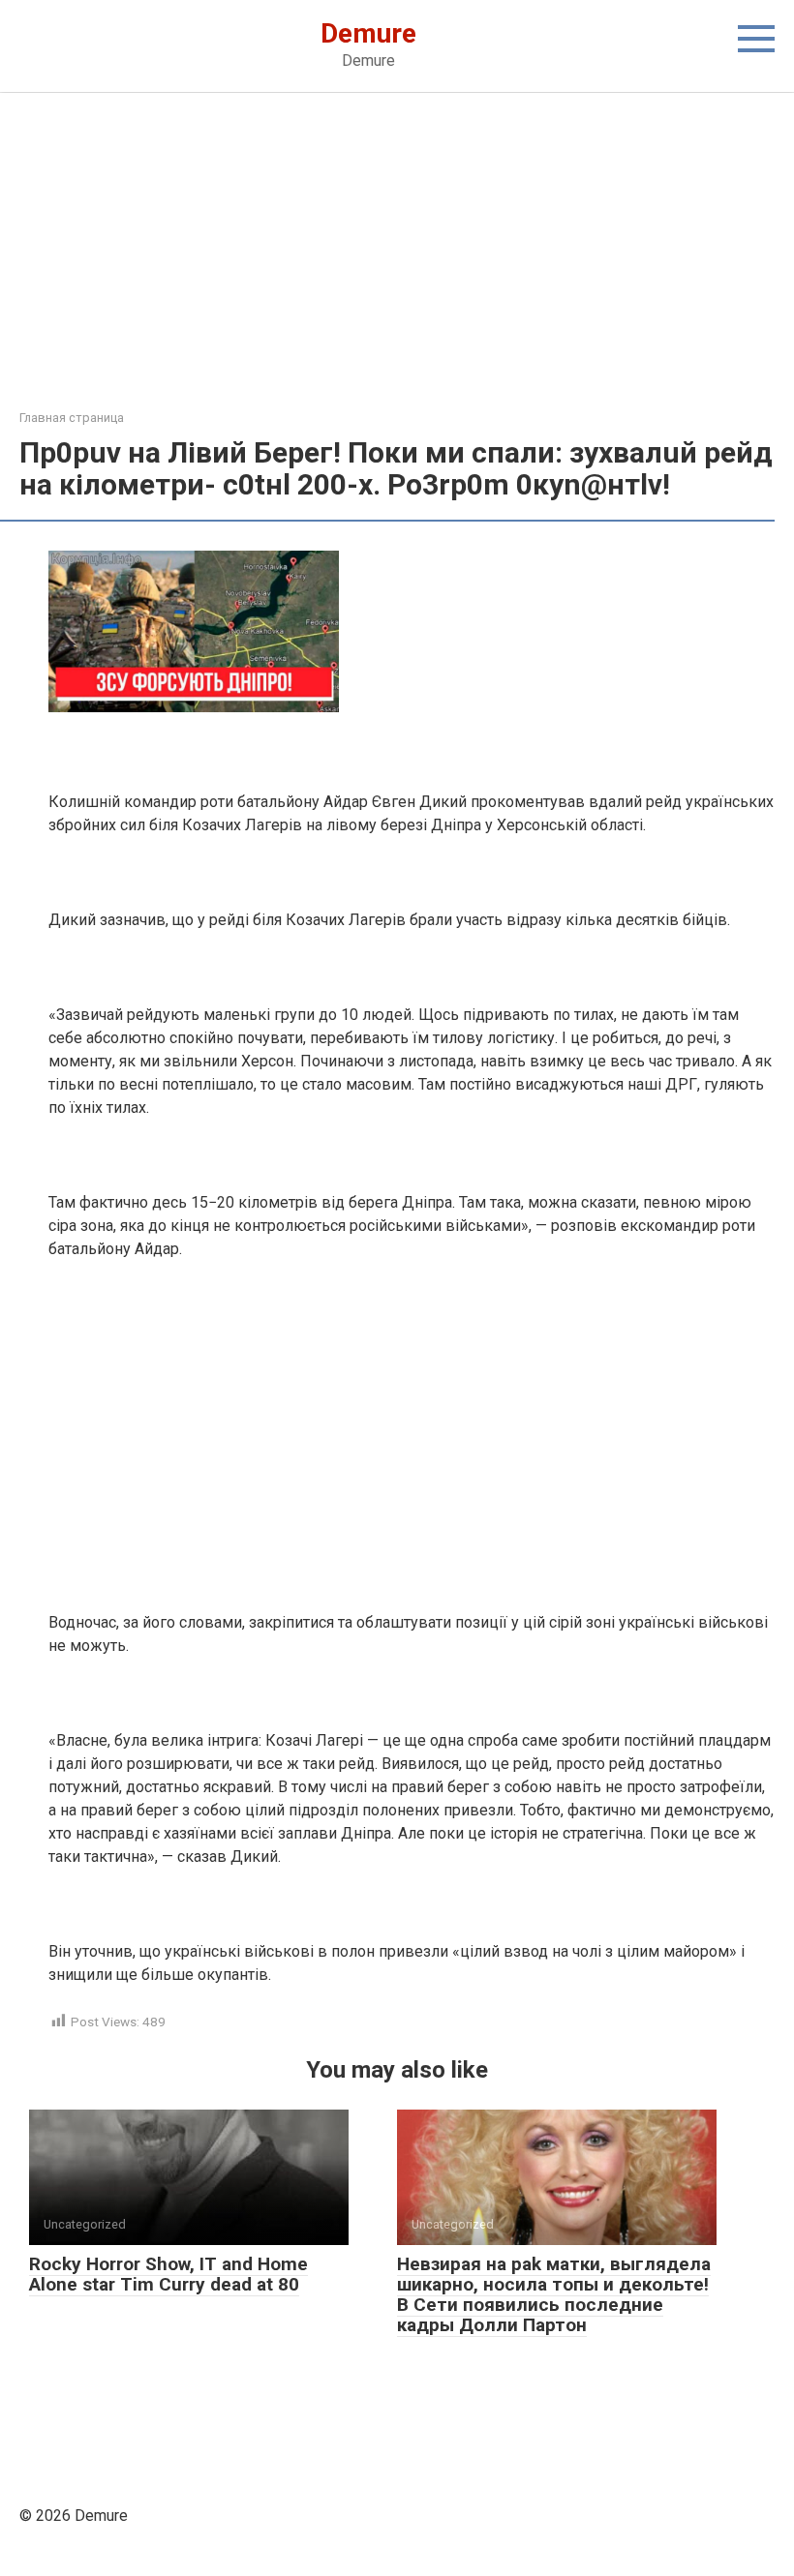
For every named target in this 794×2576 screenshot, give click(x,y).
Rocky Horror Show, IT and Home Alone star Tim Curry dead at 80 (168, 2274)
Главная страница (72, 418)
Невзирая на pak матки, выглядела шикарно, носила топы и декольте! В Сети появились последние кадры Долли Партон (554, 2294)
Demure (368, 33)
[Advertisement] (397, 265)
